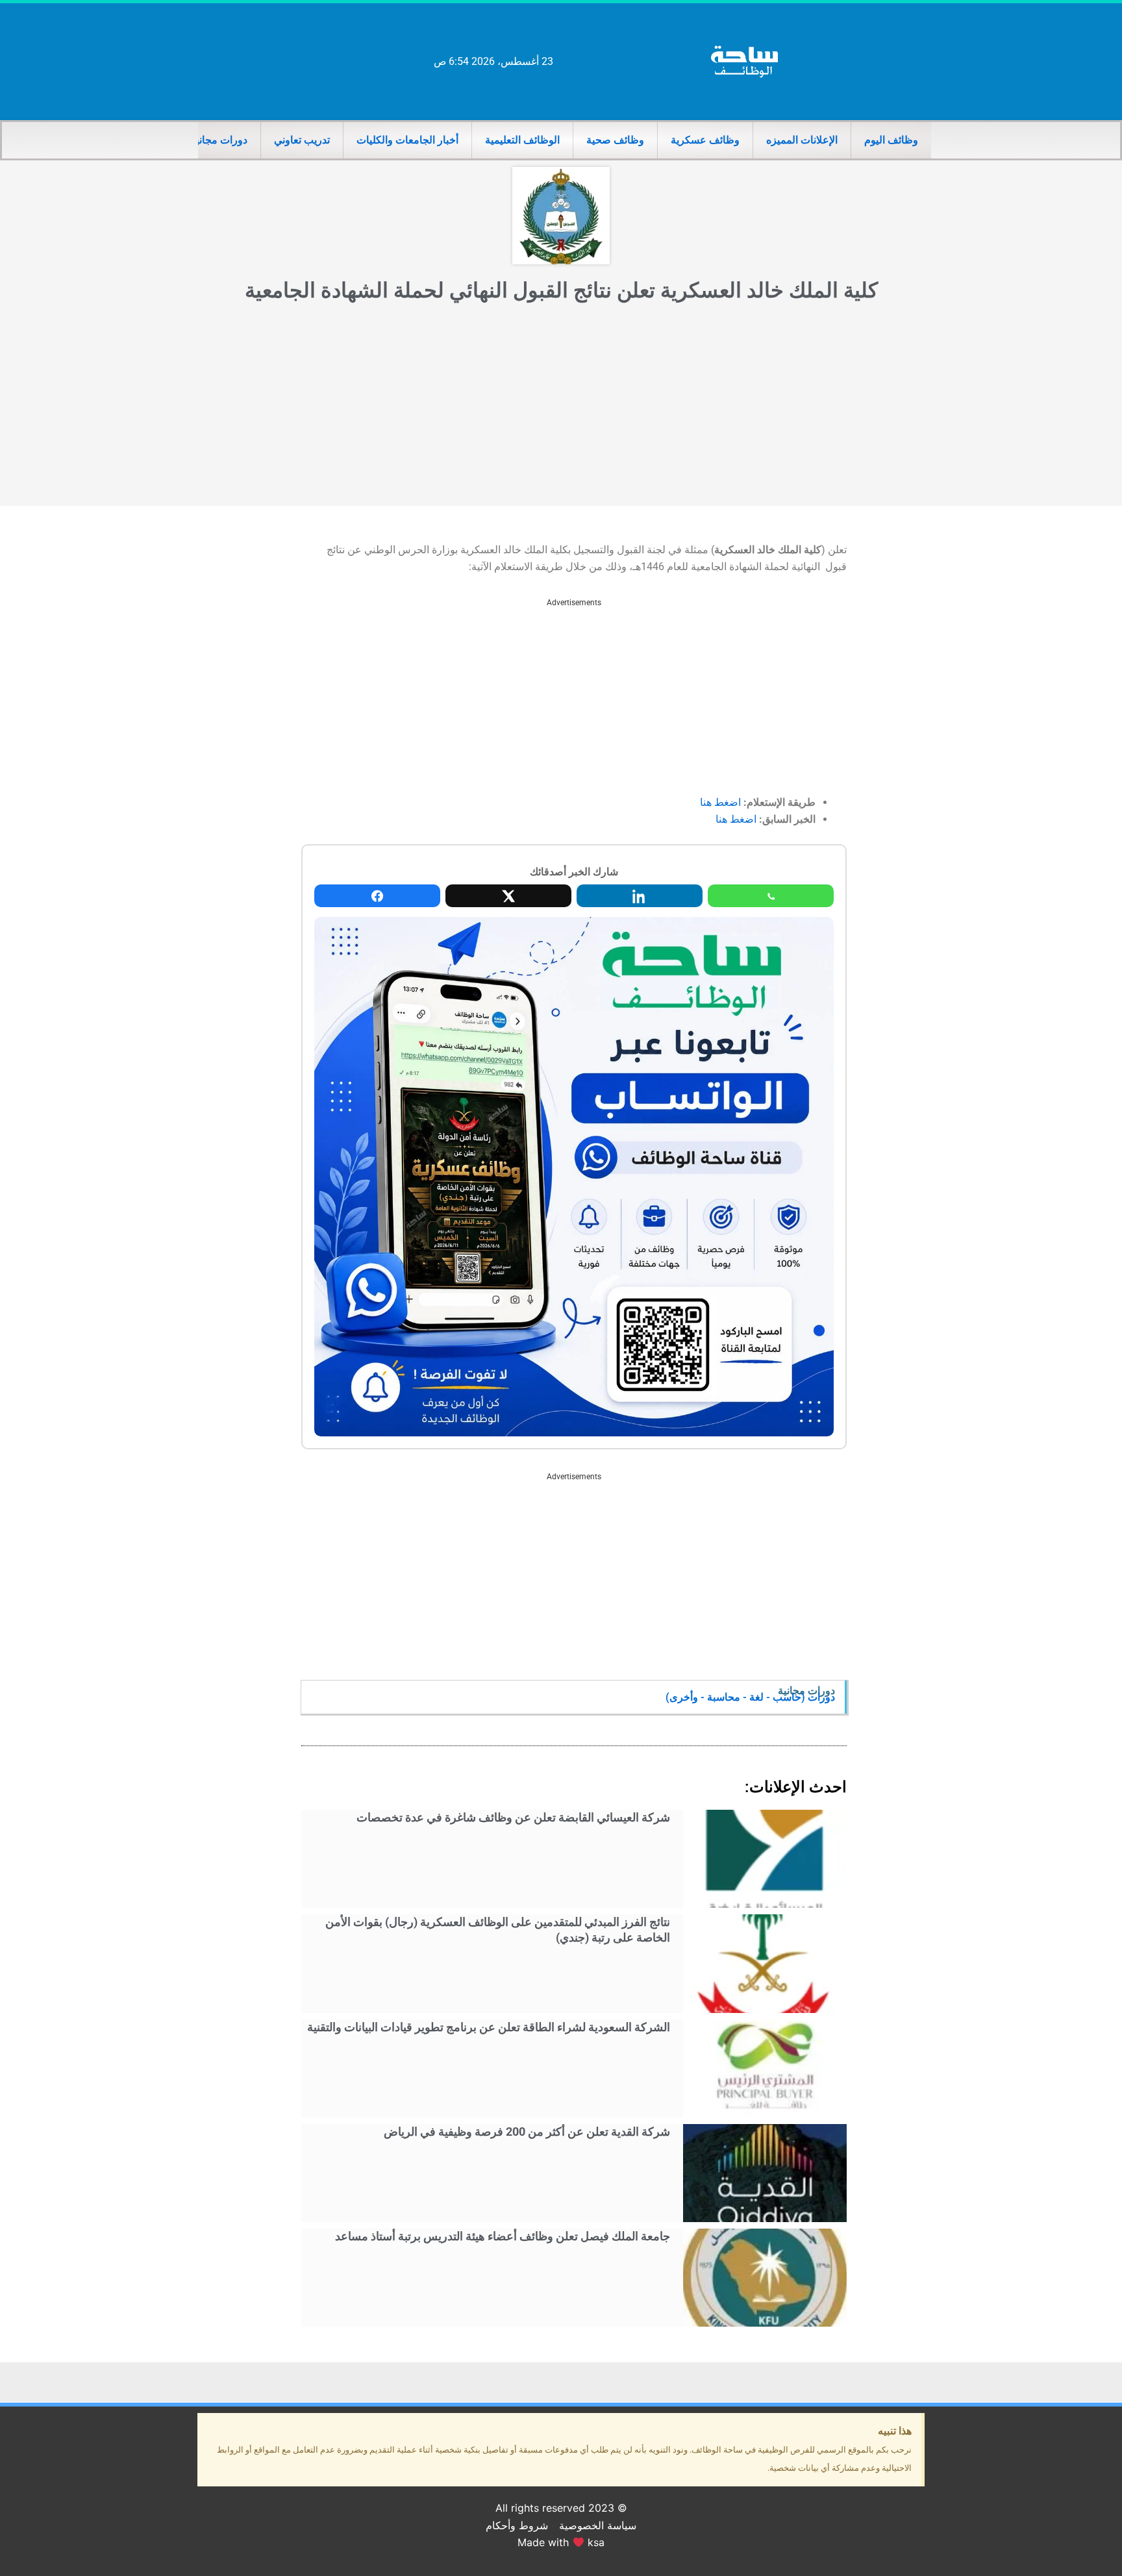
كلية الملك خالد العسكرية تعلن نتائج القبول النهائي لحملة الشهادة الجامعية (561, 290)
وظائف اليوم (891, 140)
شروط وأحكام (517, 2525)
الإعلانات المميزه (802, 140)
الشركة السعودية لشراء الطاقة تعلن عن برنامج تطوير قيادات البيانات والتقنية (489, 2027)
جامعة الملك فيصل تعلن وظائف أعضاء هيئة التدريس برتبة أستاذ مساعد (503, 2236)
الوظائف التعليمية (522, 140)
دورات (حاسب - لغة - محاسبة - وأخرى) (750, 1697)
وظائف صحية (615, 140)
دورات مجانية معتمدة (202, 140)
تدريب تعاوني (302, 140)
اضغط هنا (720, 802)
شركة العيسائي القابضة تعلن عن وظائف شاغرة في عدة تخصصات (513, 1817)
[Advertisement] (561, 408)
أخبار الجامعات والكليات (407, 140)
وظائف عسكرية (705, 140)
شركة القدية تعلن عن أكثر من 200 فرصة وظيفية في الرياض (527, 2132)
